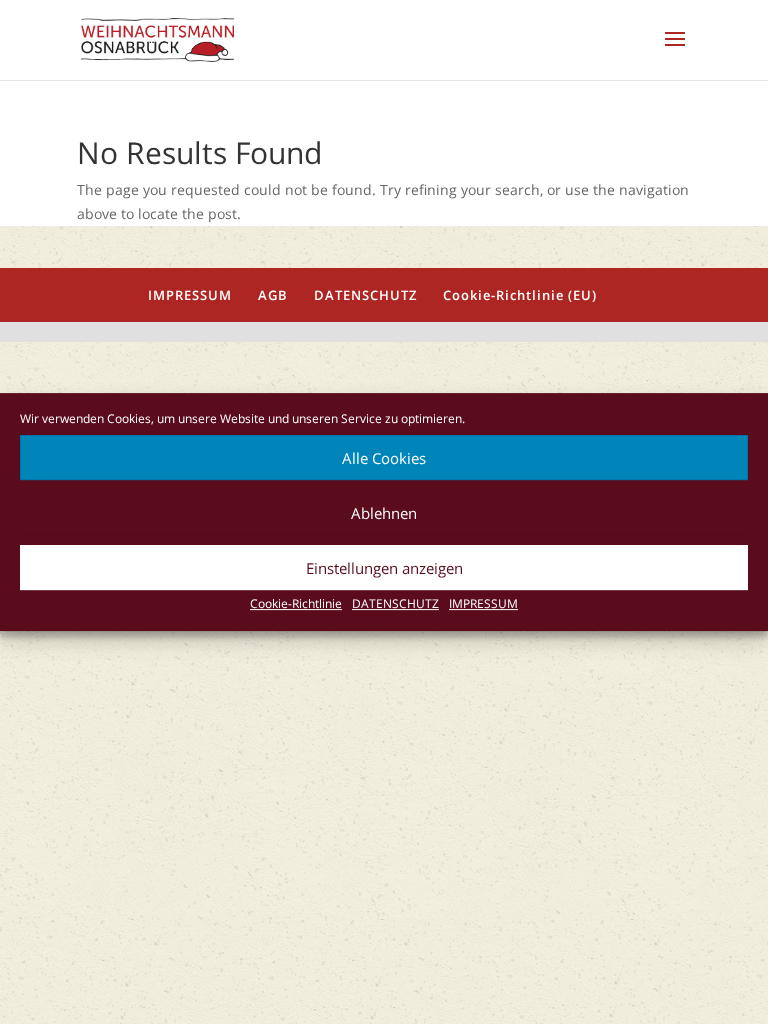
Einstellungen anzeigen (384, 568)
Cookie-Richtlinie (296, 603)
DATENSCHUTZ (395, 603)
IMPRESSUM (483, 603)
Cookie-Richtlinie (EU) (520, 295)
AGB (273, 295)
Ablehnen (384, 513)
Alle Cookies (384, 458)
